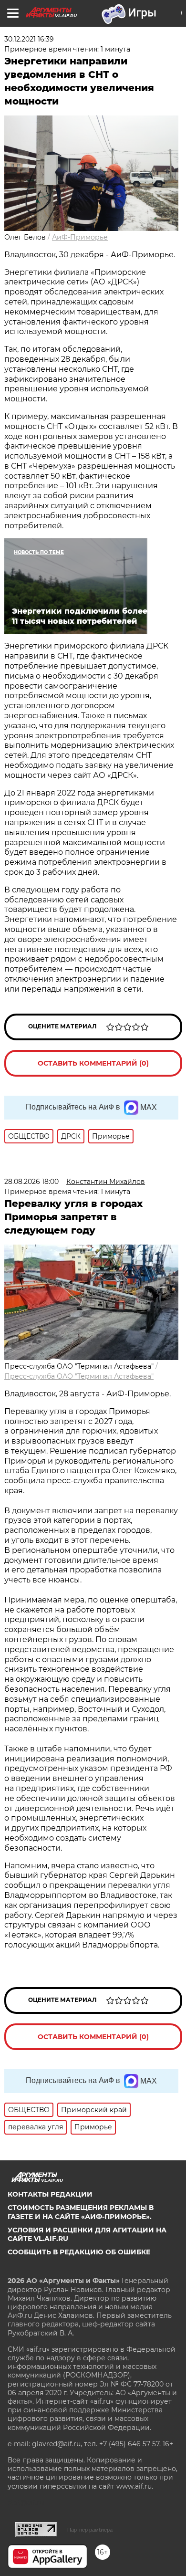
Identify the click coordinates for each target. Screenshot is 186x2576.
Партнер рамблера (90, 2530)
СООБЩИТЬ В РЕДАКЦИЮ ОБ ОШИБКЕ (79, 2252)
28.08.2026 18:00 (31, 1182)
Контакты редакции (50, 2194)
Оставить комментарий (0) (93, 1063)
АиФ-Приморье (80, 237)
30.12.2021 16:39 (29, 39)
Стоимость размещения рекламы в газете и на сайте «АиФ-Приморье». (81, 2212)
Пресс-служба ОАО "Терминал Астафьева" (79, 1376)
